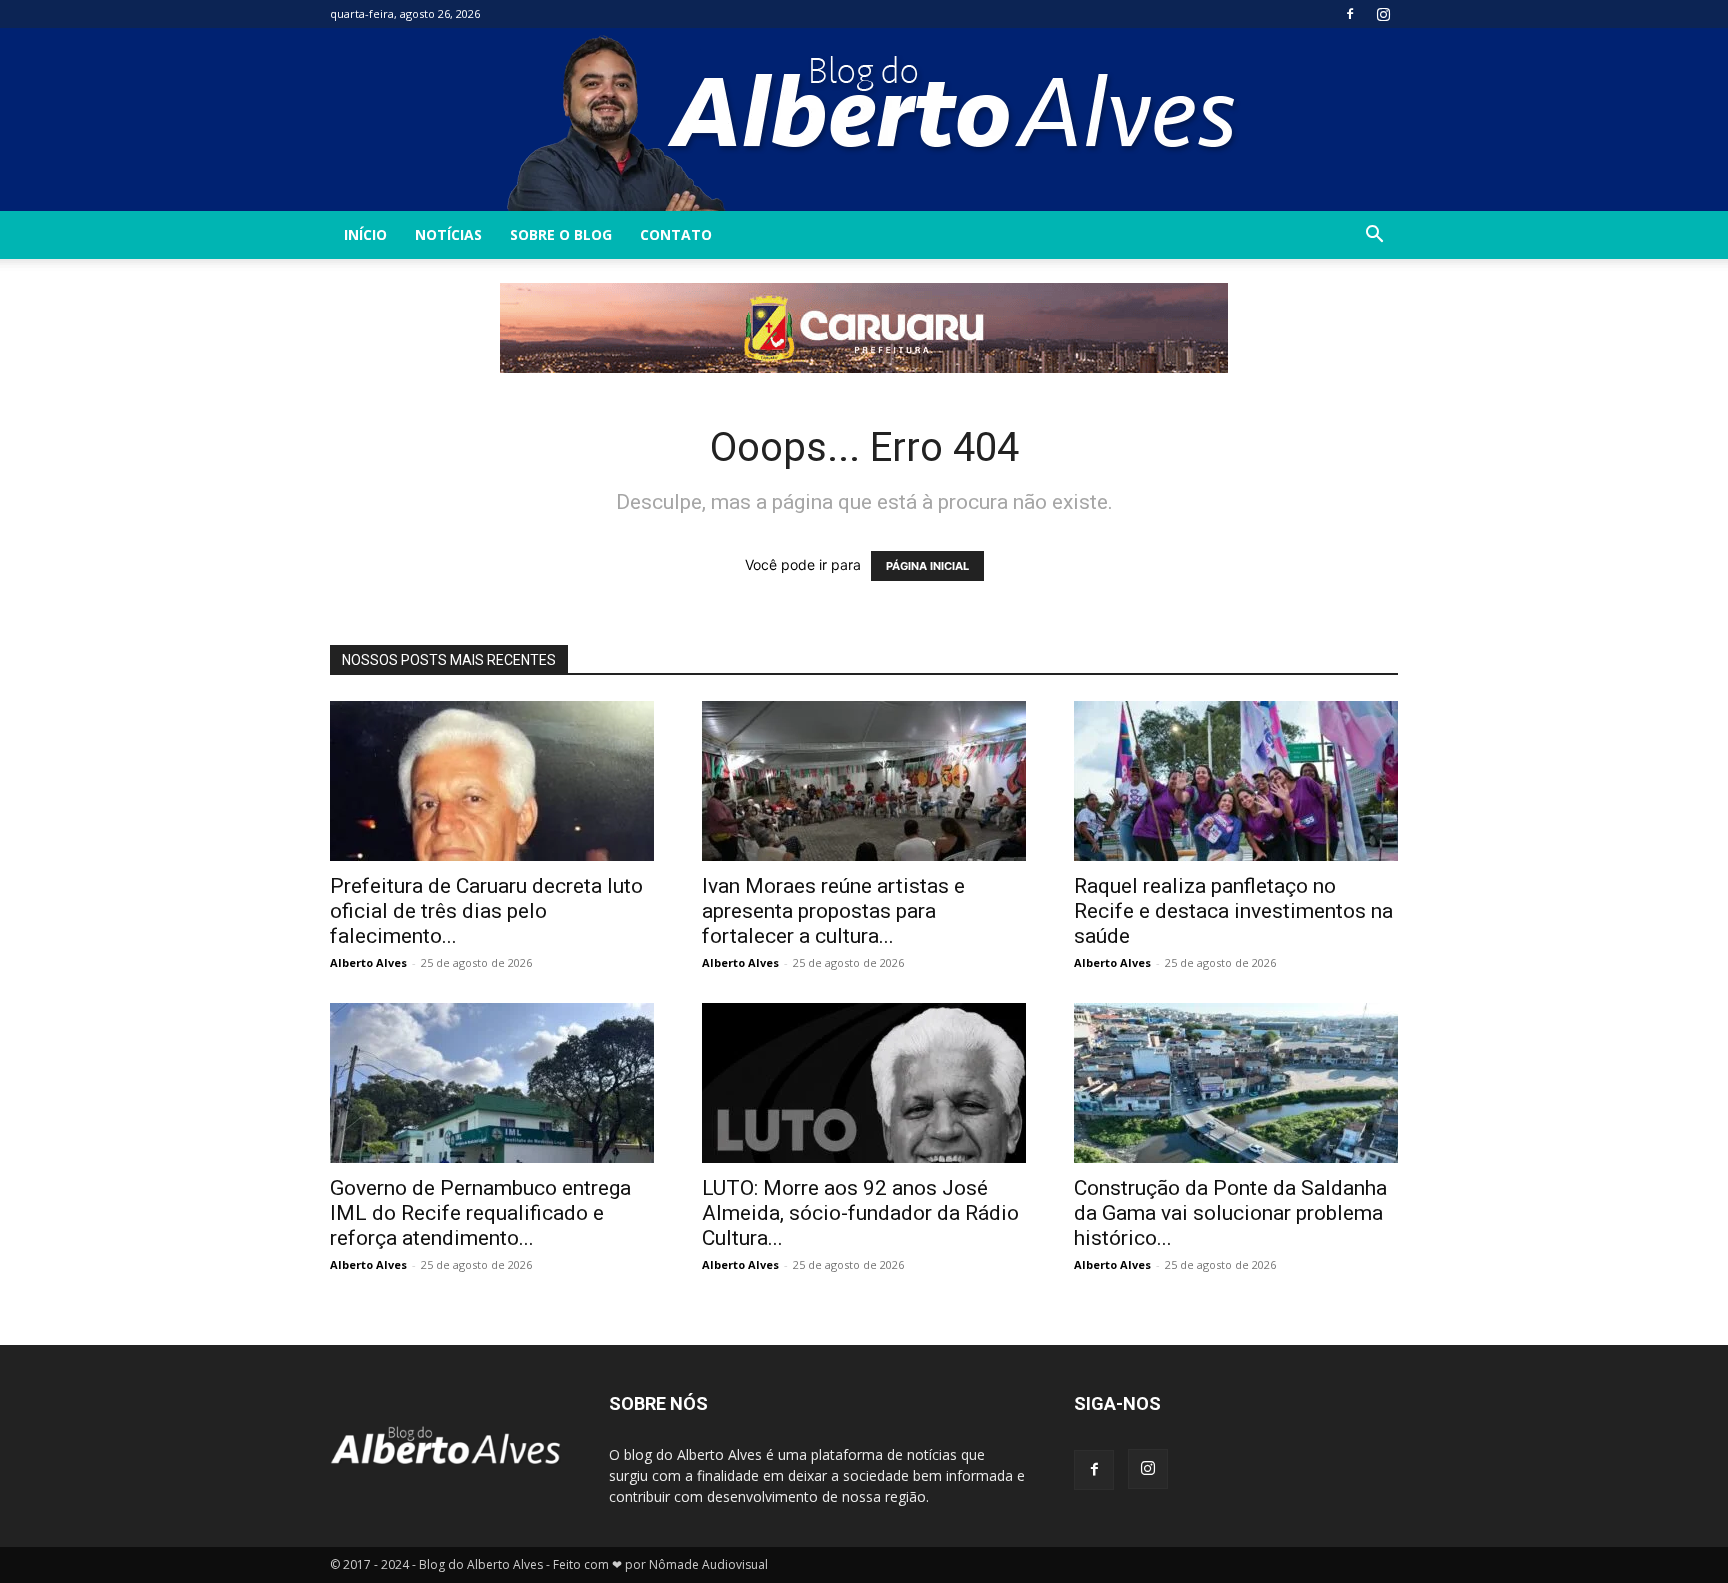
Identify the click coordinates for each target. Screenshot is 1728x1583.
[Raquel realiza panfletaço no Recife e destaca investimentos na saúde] (1236, 781)
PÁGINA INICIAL (927, 566)
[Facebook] (1350, 14)
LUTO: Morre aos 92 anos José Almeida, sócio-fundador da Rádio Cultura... (860, 1213)
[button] (1374, 236)
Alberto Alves (368, 962)
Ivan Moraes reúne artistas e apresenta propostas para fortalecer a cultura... (833, 911)
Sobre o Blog (561, 234)
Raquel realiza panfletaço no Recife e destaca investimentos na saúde (1233, 911)
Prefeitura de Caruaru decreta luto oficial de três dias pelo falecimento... (486, 911)
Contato (676, 234)
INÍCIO (365, 234)
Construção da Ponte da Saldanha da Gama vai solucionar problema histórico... (1230, 1213)
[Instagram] (1383, 14)
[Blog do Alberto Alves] (864, 119)
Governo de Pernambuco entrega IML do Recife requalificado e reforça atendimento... (480, 1213)
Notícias (448, 234)
